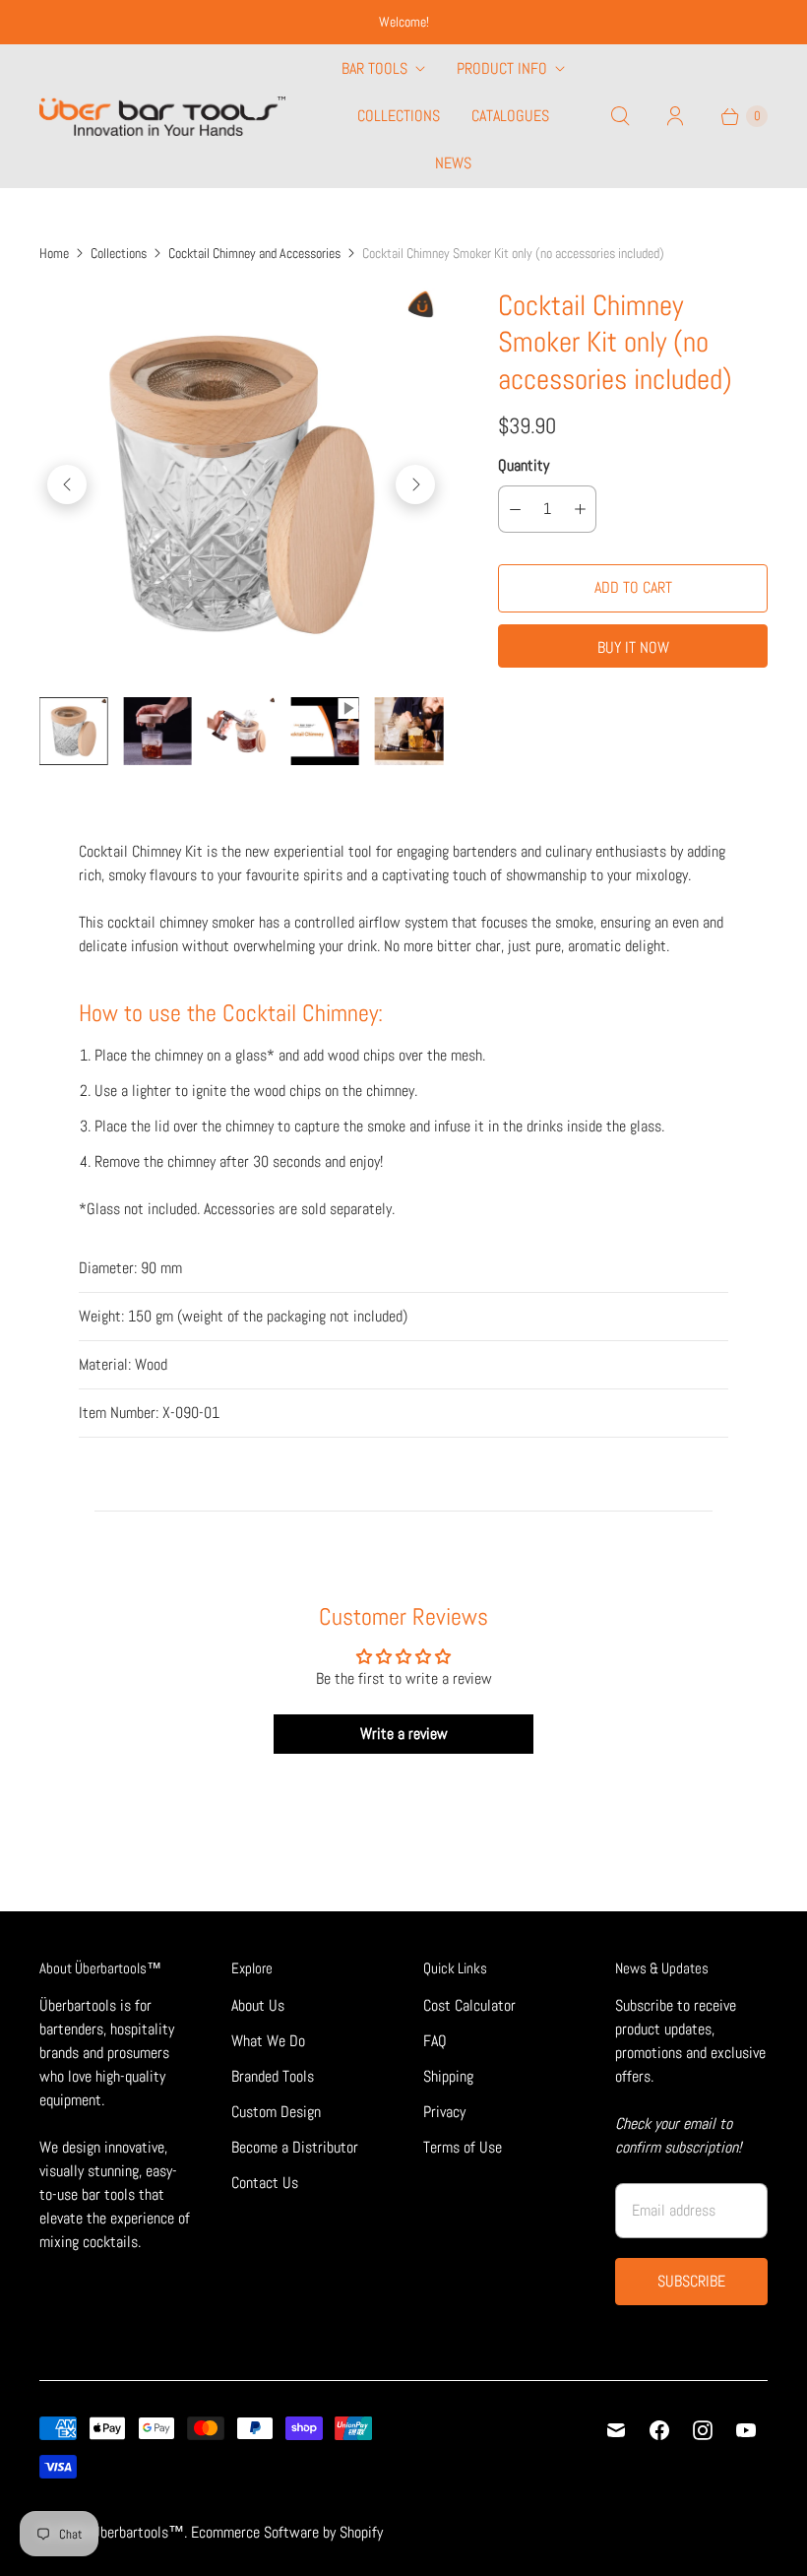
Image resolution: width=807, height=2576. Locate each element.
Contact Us (265, 2183)
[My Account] (675, 116)
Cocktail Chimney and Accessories (254, 253)
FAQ (435, 2041)
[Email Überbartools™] (616, 2430)
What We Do (268, 2041)
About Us (258, 2005)
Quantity (524, 465)
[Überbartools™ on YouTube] (746, 2430)
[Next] (415, 484)
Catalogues (510, 116)
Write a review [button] (404, 1734)
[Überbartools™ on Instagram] (703, 2430)
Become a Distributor (295, 2147)
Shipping (448, 2076)
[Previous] (67, 484)
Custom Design (276, 2112)
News (453, 163)
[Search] (620, 116)
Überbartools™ (138, 2532)
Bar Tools (374, 68)
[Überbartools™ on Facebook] (659, 2430)
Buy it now (633, 647)
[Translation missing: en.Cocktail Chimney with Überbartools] (73, 731)
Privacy (444, 2112)
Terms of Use (463, 2147)
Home (54, 253)
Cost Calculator (469, 2005)
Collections (399, 116)
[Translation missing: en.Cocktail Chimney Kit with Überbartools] (157, 731)
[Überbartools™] (162, 117)
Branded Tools (273, 2076)
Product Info (502, 68)
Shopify (361, 2532)
